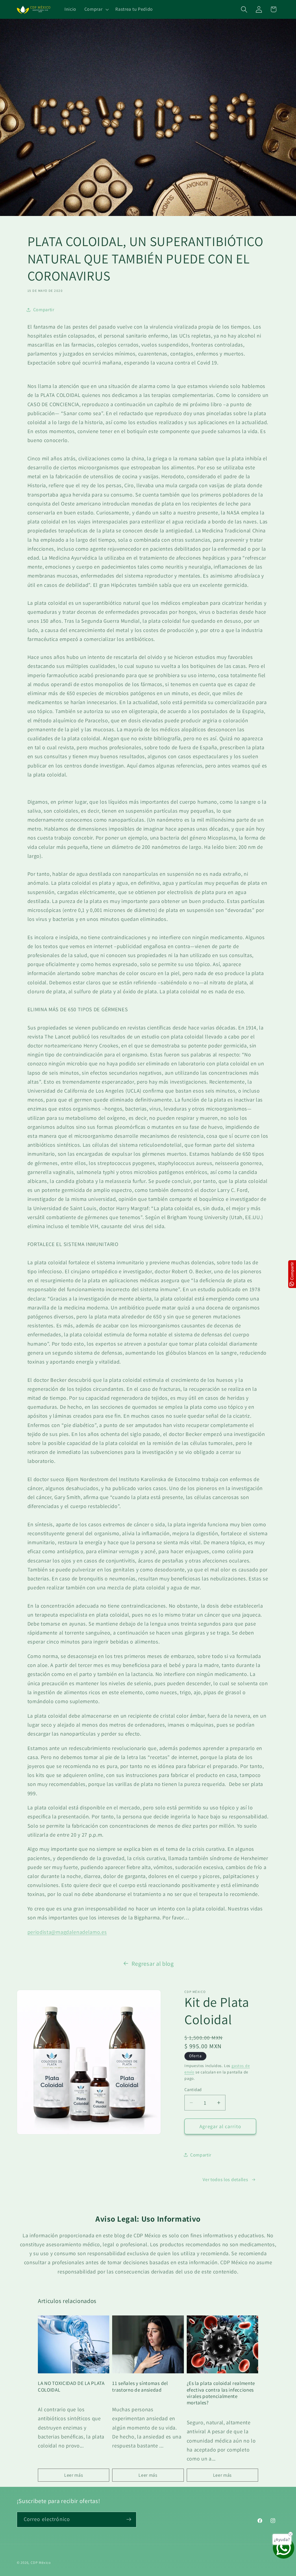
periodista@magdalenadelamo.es (67, 1932)
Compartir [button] (44, 310)
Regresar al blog (153, 1964)
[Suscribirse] (129, 2520)
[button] (96, 10)
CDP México (41, 2563)
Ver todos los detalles (225, 2180)
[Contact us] (284, 2548)
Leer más (74, 2475)
